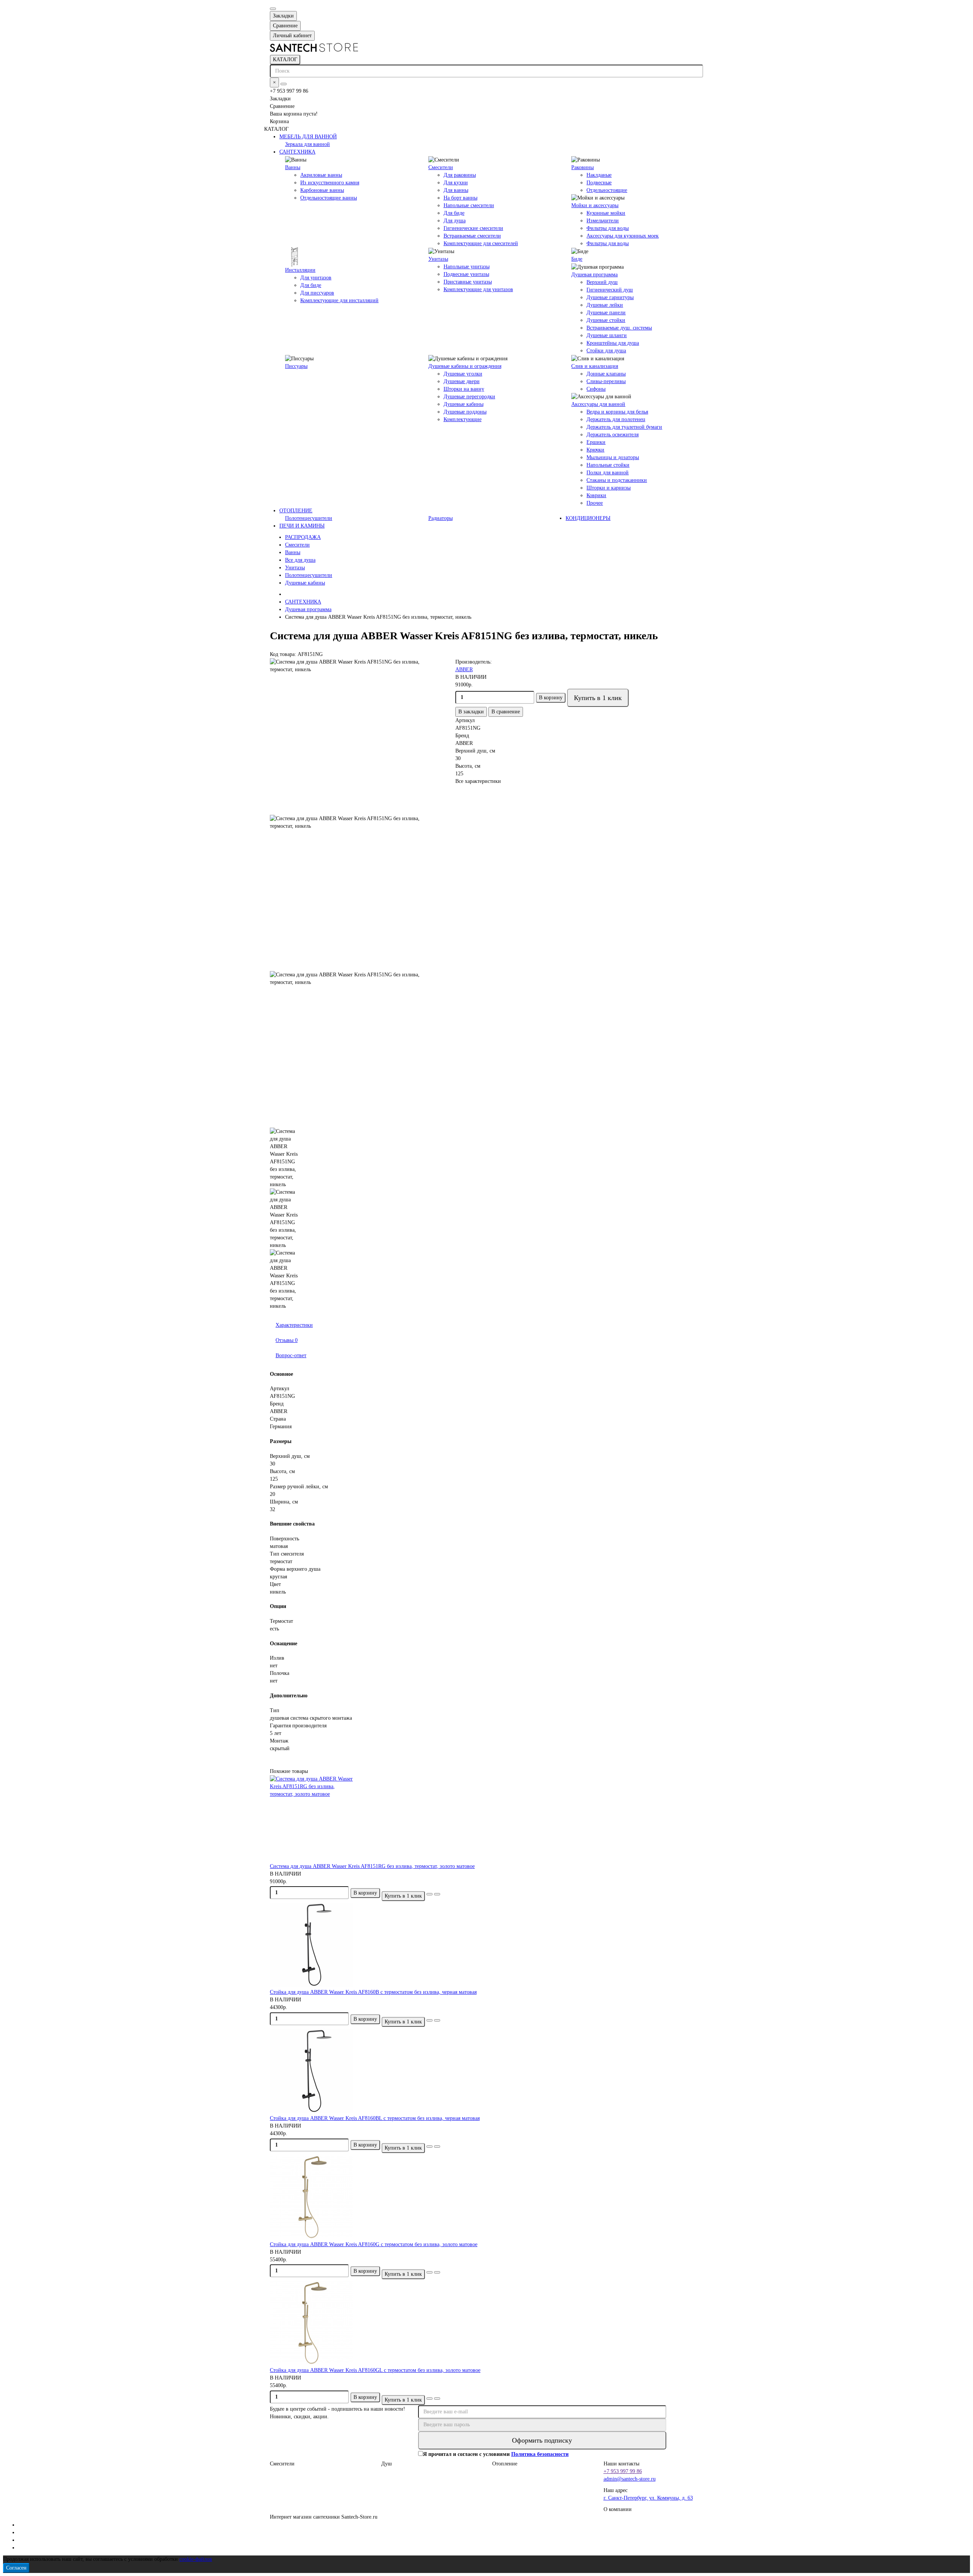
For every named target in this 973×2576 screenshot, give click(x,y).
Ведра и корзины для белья (617, 412)
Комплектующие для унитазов (478, 289)
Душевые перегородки (469, 397)
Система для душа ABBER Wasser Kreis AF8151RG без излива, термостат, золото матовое (372, 1866)
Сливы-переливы (606, 381)
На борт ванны (460, 198)
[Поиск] (284, 84)
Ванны (293, 167)
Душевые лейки (605, 305)
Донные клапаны (606, 374)
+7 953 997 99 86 (623, 2471)
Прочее (595, 503)
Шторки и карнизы (609, 488)
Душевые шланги (607, 335)
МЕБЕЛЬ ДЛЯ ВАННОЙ (308, 137)
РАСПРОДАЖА (303, 537)
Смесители (441, 167)
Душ (387, 2464)
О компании (618, 2509)
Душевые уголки (463, 374)
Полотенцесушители (309, 518)
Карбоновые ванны (322, 190)
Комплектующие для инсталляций (339, 300)
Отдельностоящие (607, 190)
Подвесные (599, 183)
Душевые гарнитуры (610, 297)
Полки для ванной (608, 473)
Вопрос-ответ (291, 1355)
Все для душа (300, 560)
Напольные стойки (608, 465)
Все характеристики (478, 781)
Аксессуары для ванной (598, 404)
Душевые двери (462, 381)
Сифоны (596, 389)
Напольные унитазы (467, 267)
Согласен (16, 2568)
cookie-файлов (196, 2559)
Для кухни (456, 183)
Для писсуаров (317, 293)
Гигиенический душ (610, 290)
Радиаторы (441, 518)
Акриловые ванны (321, 175)
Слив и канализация (595, 366)
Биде (577, 259)
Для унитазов (316, 278)
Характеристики (294, 1325)
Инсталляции (300, 270)
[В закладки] (429, 1894)
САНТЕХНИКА (297, 152)
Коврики (596, 495)
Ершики (596, 442)
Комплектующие (463, 419)
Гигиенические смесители (473, 228)
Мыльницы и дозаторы (613, 457)
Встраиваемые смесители (472, 236)
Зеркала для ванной (307, 144)
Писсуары (296, 366)
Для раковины (460, 175)
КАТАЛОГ (285, 59)
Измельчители (603, 221)
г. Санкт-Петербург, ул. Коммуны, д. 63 (648, 2498)
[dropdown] (273, 9)
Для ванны (456, 190)
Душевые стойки (606, 320)
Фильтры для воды (608, 228)
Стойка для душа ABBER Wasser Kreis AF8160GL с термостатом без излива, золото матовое (375, 2370)
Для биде (454, 213)
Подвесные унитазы (466, 274)
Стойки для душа (606, 351)
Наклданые (599, 175)
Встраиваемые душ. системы (619, 328)
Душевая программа (594, 275)
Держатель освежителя (612, 435)
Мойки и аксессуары (595, 205)
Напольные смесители (469, 205)
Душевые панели (606, 313)
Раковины (582, 167)
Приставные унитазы (468, 282)
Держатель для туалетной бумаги (624, 427)
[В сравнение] (437, 1894)
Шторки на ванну (464, 389)
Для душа (455, 221)
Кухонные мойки (606, 213)
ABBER (464, 669)
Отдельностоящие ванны (329, 198)
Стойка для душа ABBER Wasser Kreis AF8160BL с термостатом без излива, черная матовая (375, 2118)
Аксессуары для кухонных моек (623, 236)
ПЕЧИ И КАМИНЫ (302, 526)
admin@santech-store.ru (630, 2479)
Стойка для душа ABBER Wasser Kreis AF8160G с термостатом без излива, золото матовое (374, 2244)
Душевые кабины (464, 404)
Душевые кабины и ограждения (465, 366)
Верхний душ (602, 282)
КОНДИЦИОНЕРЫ (588, 518)
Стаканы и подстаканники (617, 480)
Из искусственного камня (330, 183)
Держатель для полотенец (616, 419)
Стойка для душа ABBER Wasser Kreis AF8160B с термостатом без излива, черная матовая (373, 1992)
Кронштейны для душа (613, 343)
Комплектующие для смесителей (481, 243)
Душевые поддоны (465, 412)
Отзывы (287, 1340)
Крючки (595, 450)
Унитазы (438, 259)
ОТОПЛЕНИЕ (296, 511)
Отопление (505, 2464)
